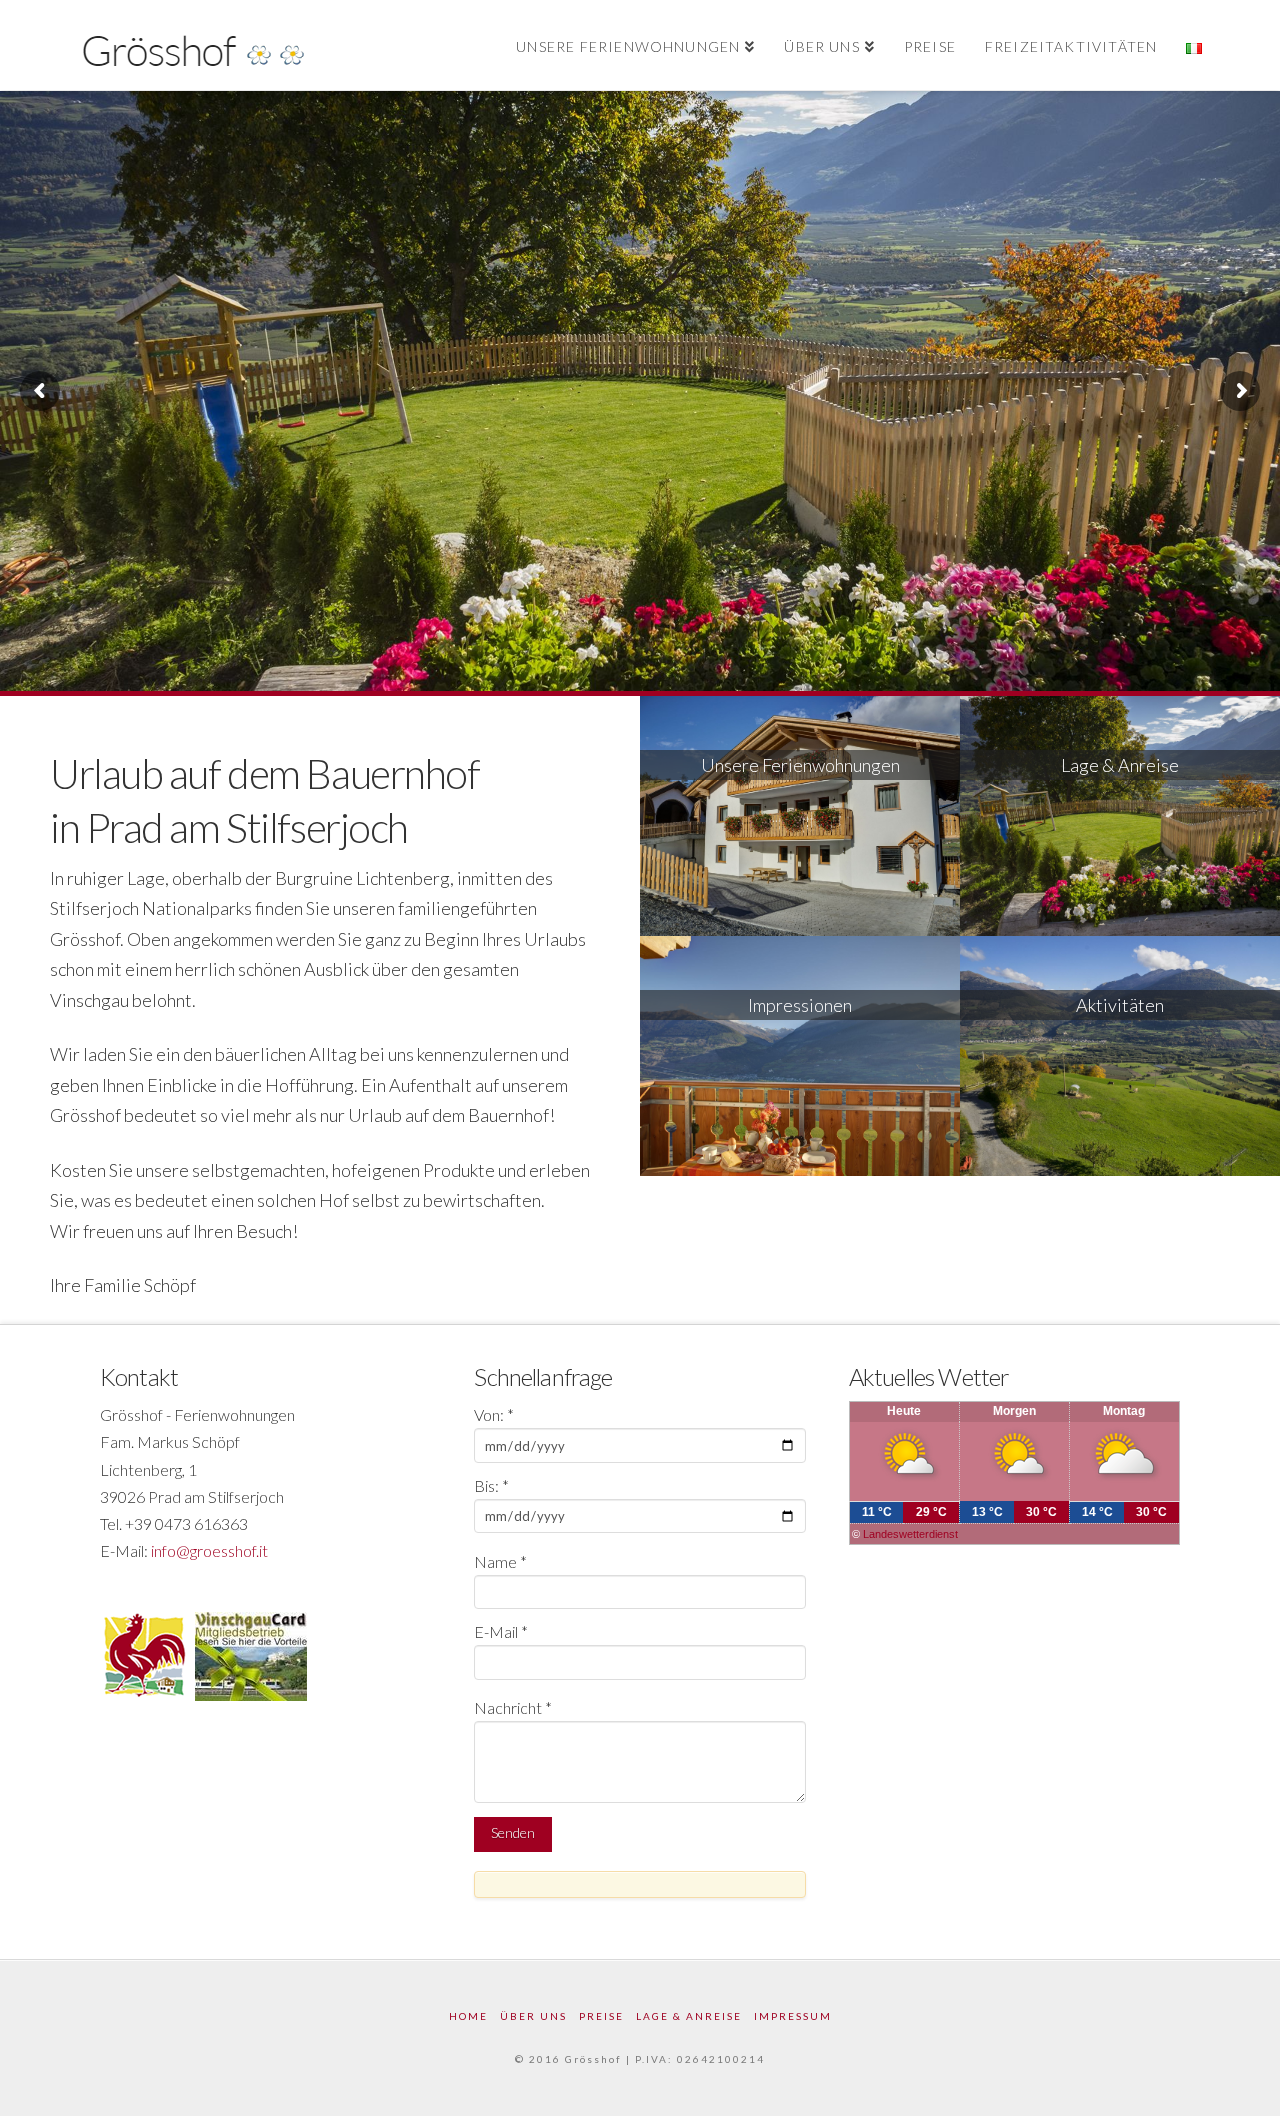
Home (468, 2016)
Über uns (533, 2016)
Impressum (793, 2016)
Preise (601, 2016)
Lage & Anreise (689, 2016)
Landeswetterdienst (910, 1534)
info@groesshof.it (209, 1550)
